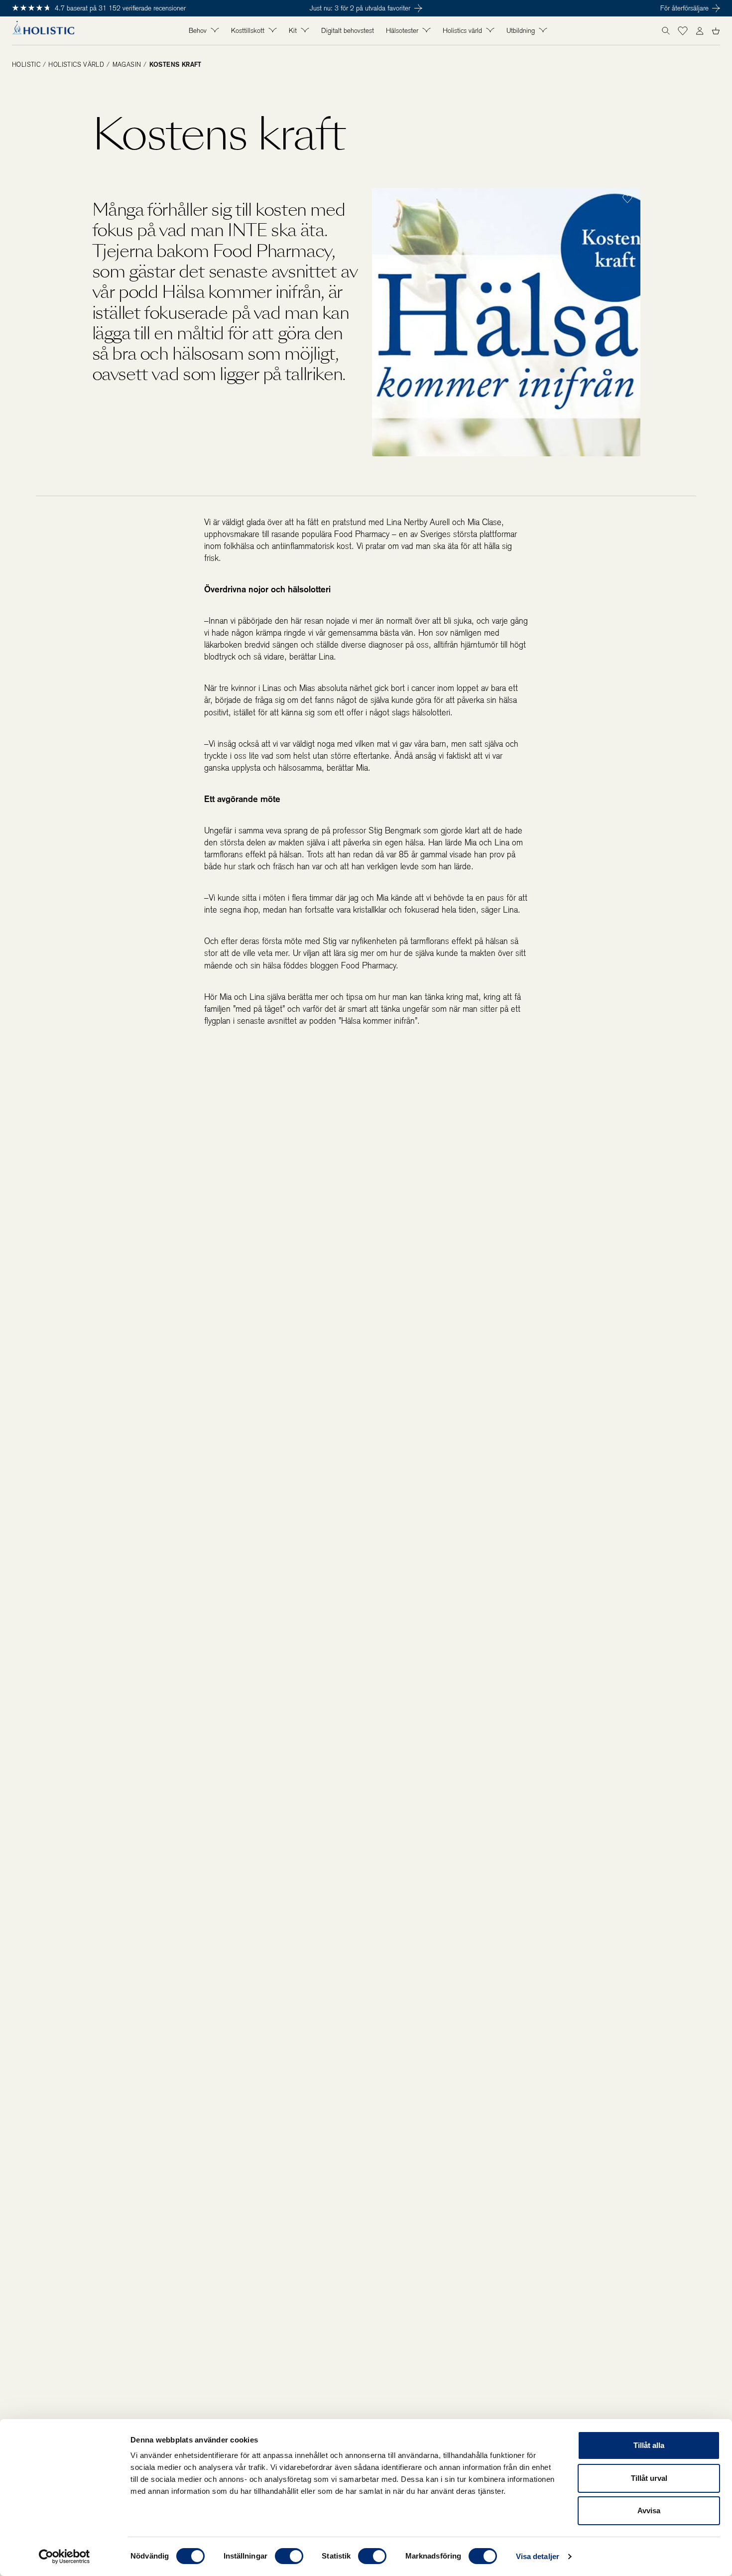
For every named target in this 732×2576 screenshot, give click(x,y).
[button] (683, 31)
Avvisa (649, 2510)
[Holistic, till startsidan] (43, 31)
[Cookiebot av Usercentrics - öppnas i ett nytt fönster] (64, 2557)
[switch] (289, 2556)
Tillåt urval (649, 2478)
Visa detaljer (538, 2556)
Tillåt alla (649, 2445)
